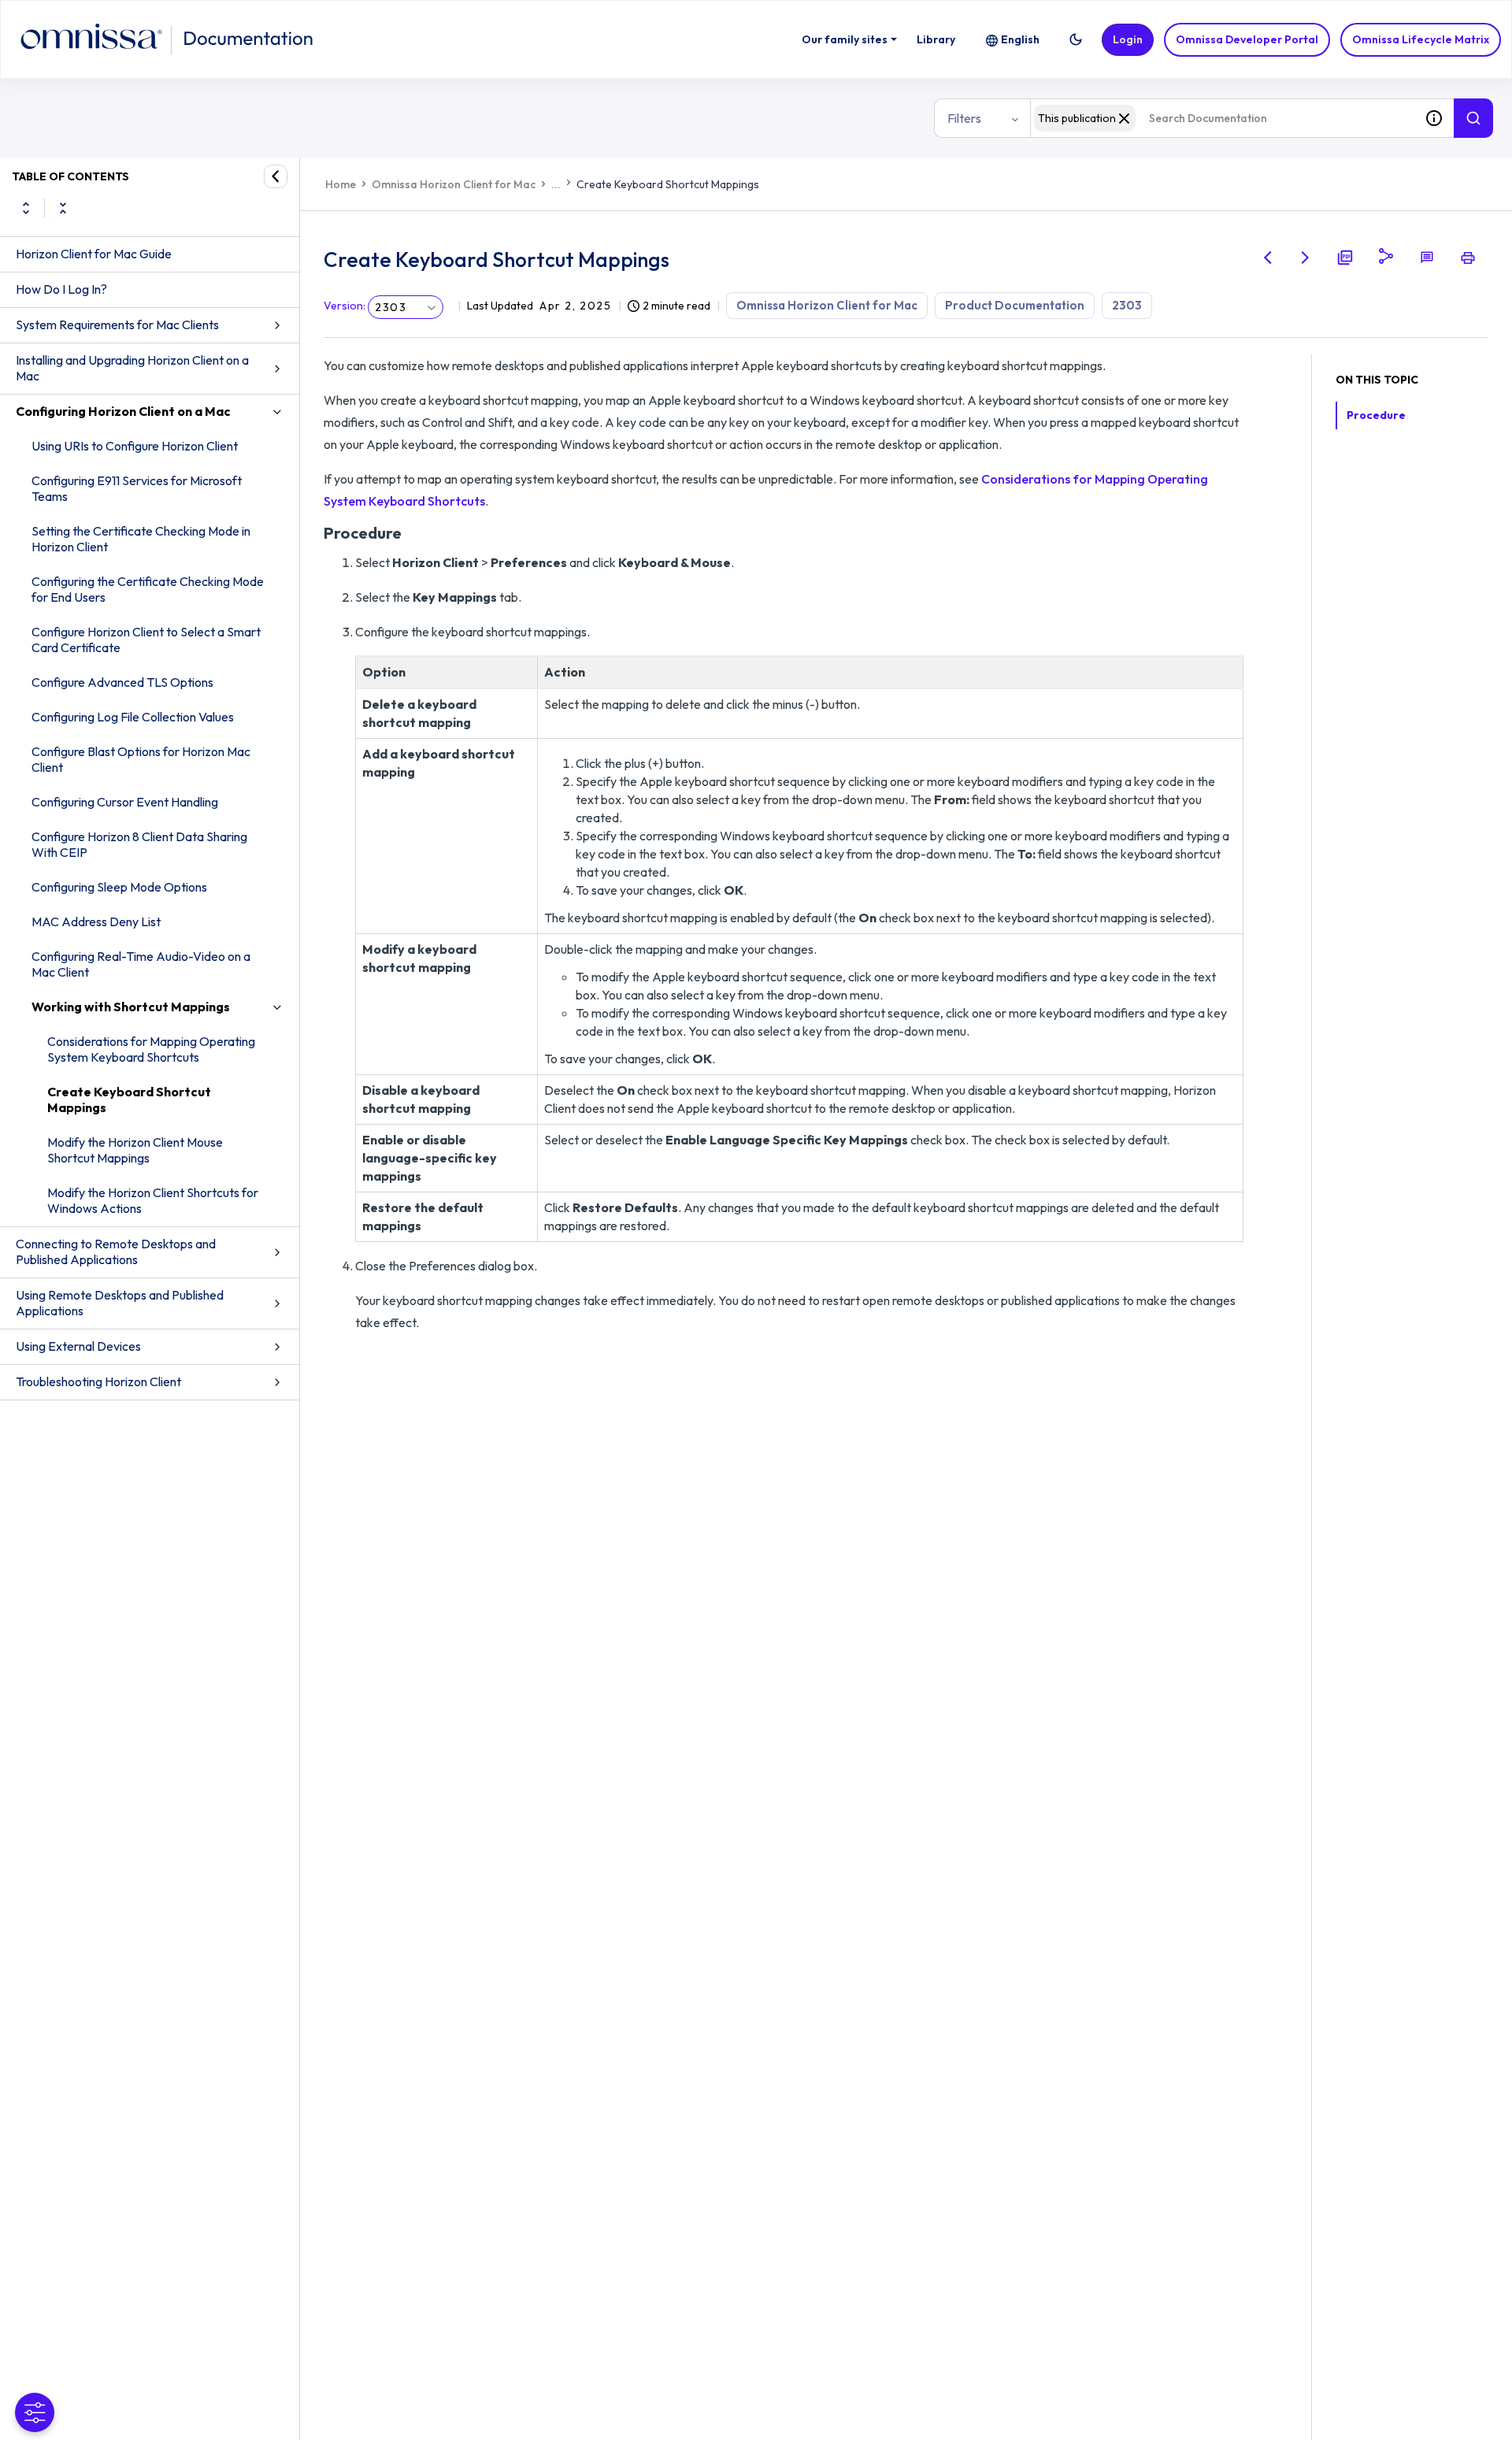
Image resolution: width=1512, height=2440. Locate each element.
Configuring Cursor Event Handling (125, 802)
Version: (345, 306)
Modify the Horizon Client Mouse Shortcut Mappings (135, 1150)
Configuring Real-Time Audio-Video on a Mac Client (141, 964)
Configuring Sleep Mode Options (119, 887)
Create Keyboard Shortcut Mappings (129, 1099)
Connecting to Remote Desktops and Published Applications (116, 1252)
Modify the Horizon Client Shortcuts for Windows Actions (153, 1200)
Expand (26, 208)
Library (936, 39)
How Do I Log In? (61, 289)
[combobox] (1222, 118)
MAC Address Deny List (96, 921)
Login (1128, 39)
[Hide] (276, 176)
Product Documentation (1015, 305)
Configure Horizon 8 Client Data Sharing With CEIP (139, 844)
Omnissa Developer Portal (1247, 39)
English (1020, 39)
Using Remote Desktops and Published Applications (120, 1303)
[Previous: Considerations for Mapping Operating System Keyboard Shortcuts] (1268, 258)
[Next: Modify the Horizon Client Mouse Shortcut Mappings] (1306, 258)
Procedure (1376, 415)
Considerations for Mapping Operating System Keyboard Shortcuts (151, 1049)
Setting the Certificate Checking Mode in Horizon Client (141, 539)
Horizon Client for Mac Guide (94, 254)
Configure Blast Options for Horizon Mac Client (141, 759)
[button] (1076, 39)
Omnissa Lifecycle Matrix (1421, 39)
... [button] (556, 184)
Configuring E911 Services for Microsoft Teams (137, 488)
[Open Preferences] (35, 2412)
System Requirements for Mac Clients (117, 324)
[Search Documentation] (1473, 118)
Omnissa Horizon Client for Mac (454, 184)
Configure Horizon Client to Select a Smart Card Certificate (146, 640)
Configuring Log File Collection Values (133, 717)
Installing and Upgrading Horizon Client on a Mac (132, 368)
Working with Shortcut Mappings (131, 1007)
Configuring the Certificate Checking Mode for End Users (148, 589)
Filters (964, 118)
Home (341, 184)
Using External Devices (78, 1346)
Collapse (63, 208)
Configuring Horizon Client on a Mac (123, 411)
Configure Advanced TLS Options (122, 682)
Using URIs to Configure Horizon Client (135, 446)
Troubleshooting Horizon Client (98, 1381)
